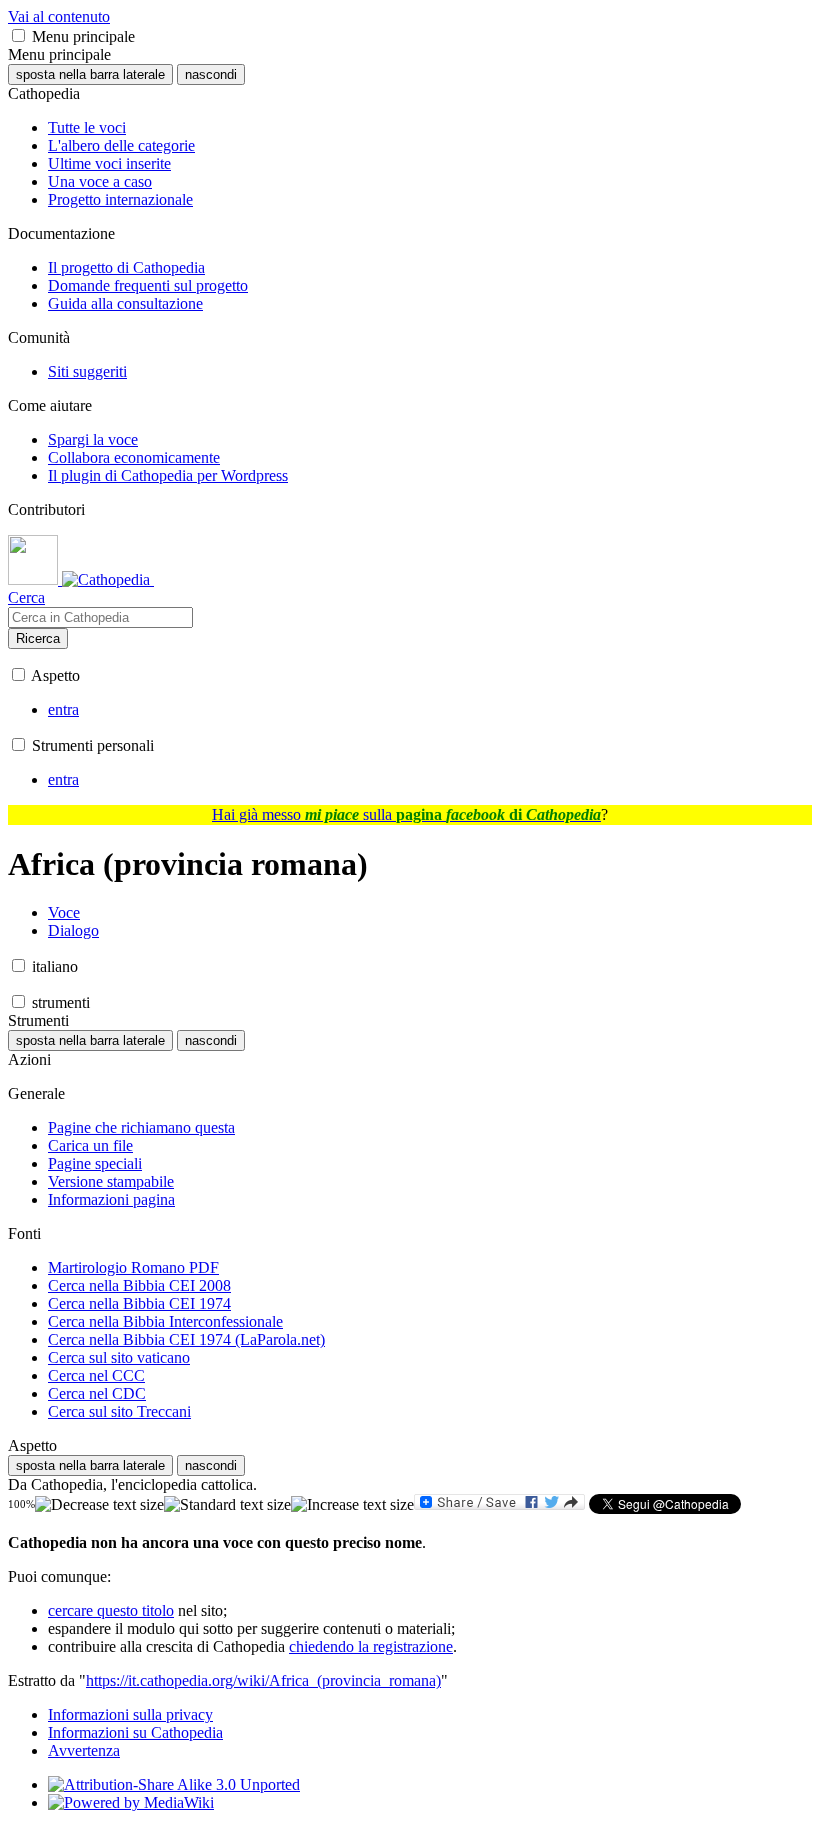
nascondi (211, 74)
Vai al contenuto (59, 16)
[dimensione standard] (227, 1505)
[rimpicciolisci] (99, 1505)
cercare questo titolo (111, 1610)
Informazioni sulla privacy (130, 1714)
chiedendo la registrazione (371, 1646)
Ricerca (38, 638)
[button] (18, 35)
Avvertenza (84, 1750)
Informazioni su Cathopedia (135, 1732)
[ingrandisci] (352, 1505)
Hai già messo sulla (406, 814)
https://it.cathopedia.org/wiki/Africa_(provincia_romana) (263, 1680)
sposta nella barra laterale (90, 74)
